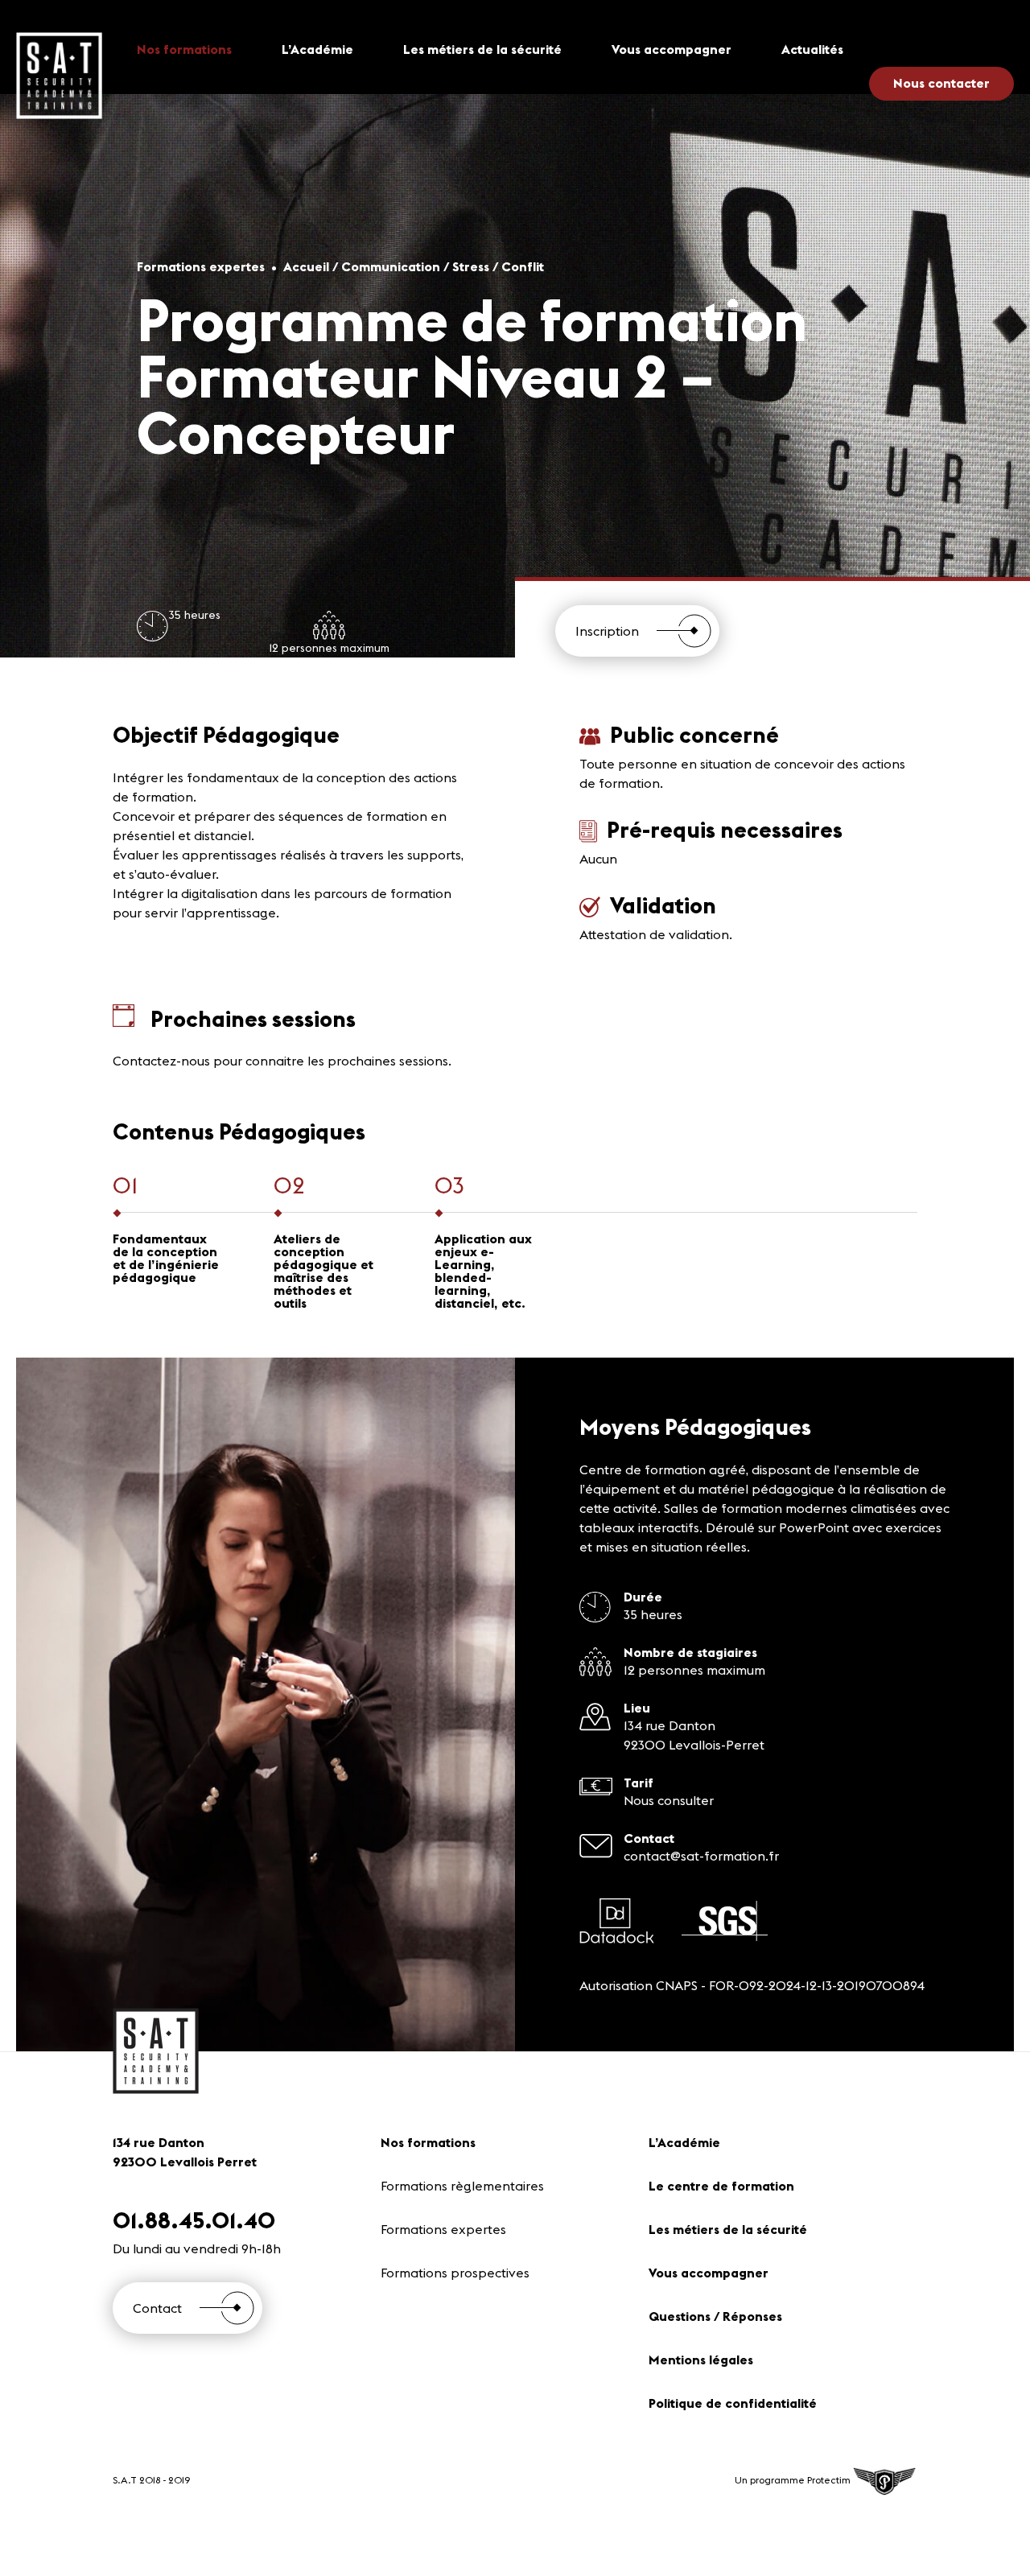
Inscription (607, 631)
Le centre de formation (721, 2186)
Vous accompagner (672, 49)
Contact (157, 2308)
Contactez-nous (161, 1061)
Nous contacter (941, 83)
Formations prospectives (455, 2273)
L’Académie (317, 49)
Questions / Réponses (715, 2316)
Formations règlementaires (462, 2186)
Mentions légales (701, 2360)
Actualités (812, 49)
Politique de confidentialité (733, 2403)
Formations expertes (443, 2229)
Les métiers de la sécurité (482, 49)
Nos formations (184, 49)
